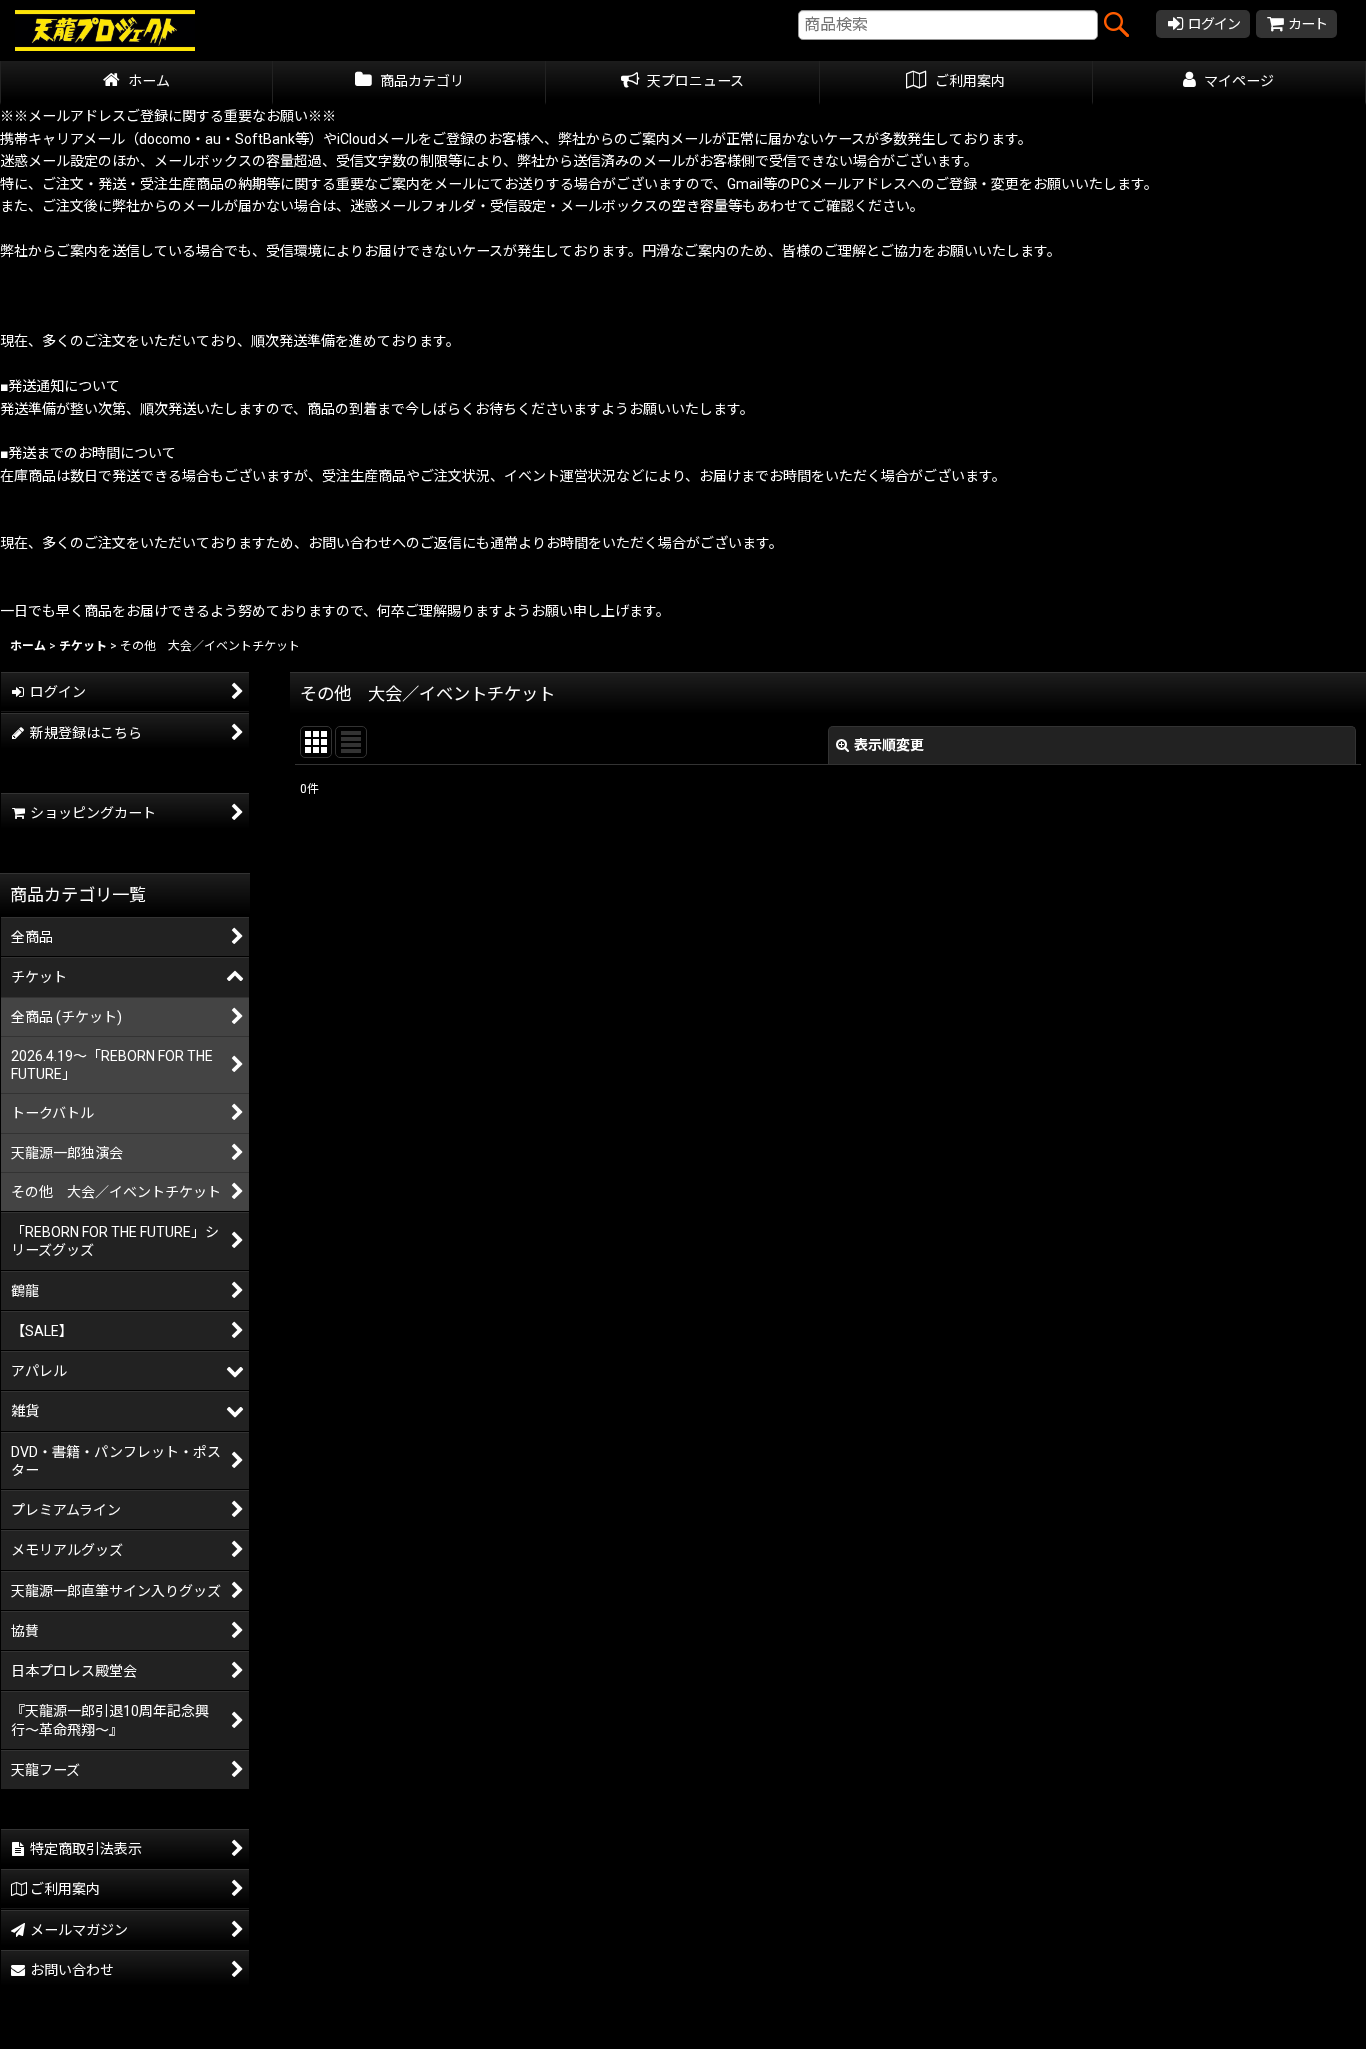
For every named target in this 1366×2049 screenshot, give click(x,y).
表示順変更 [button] (889, 745)
